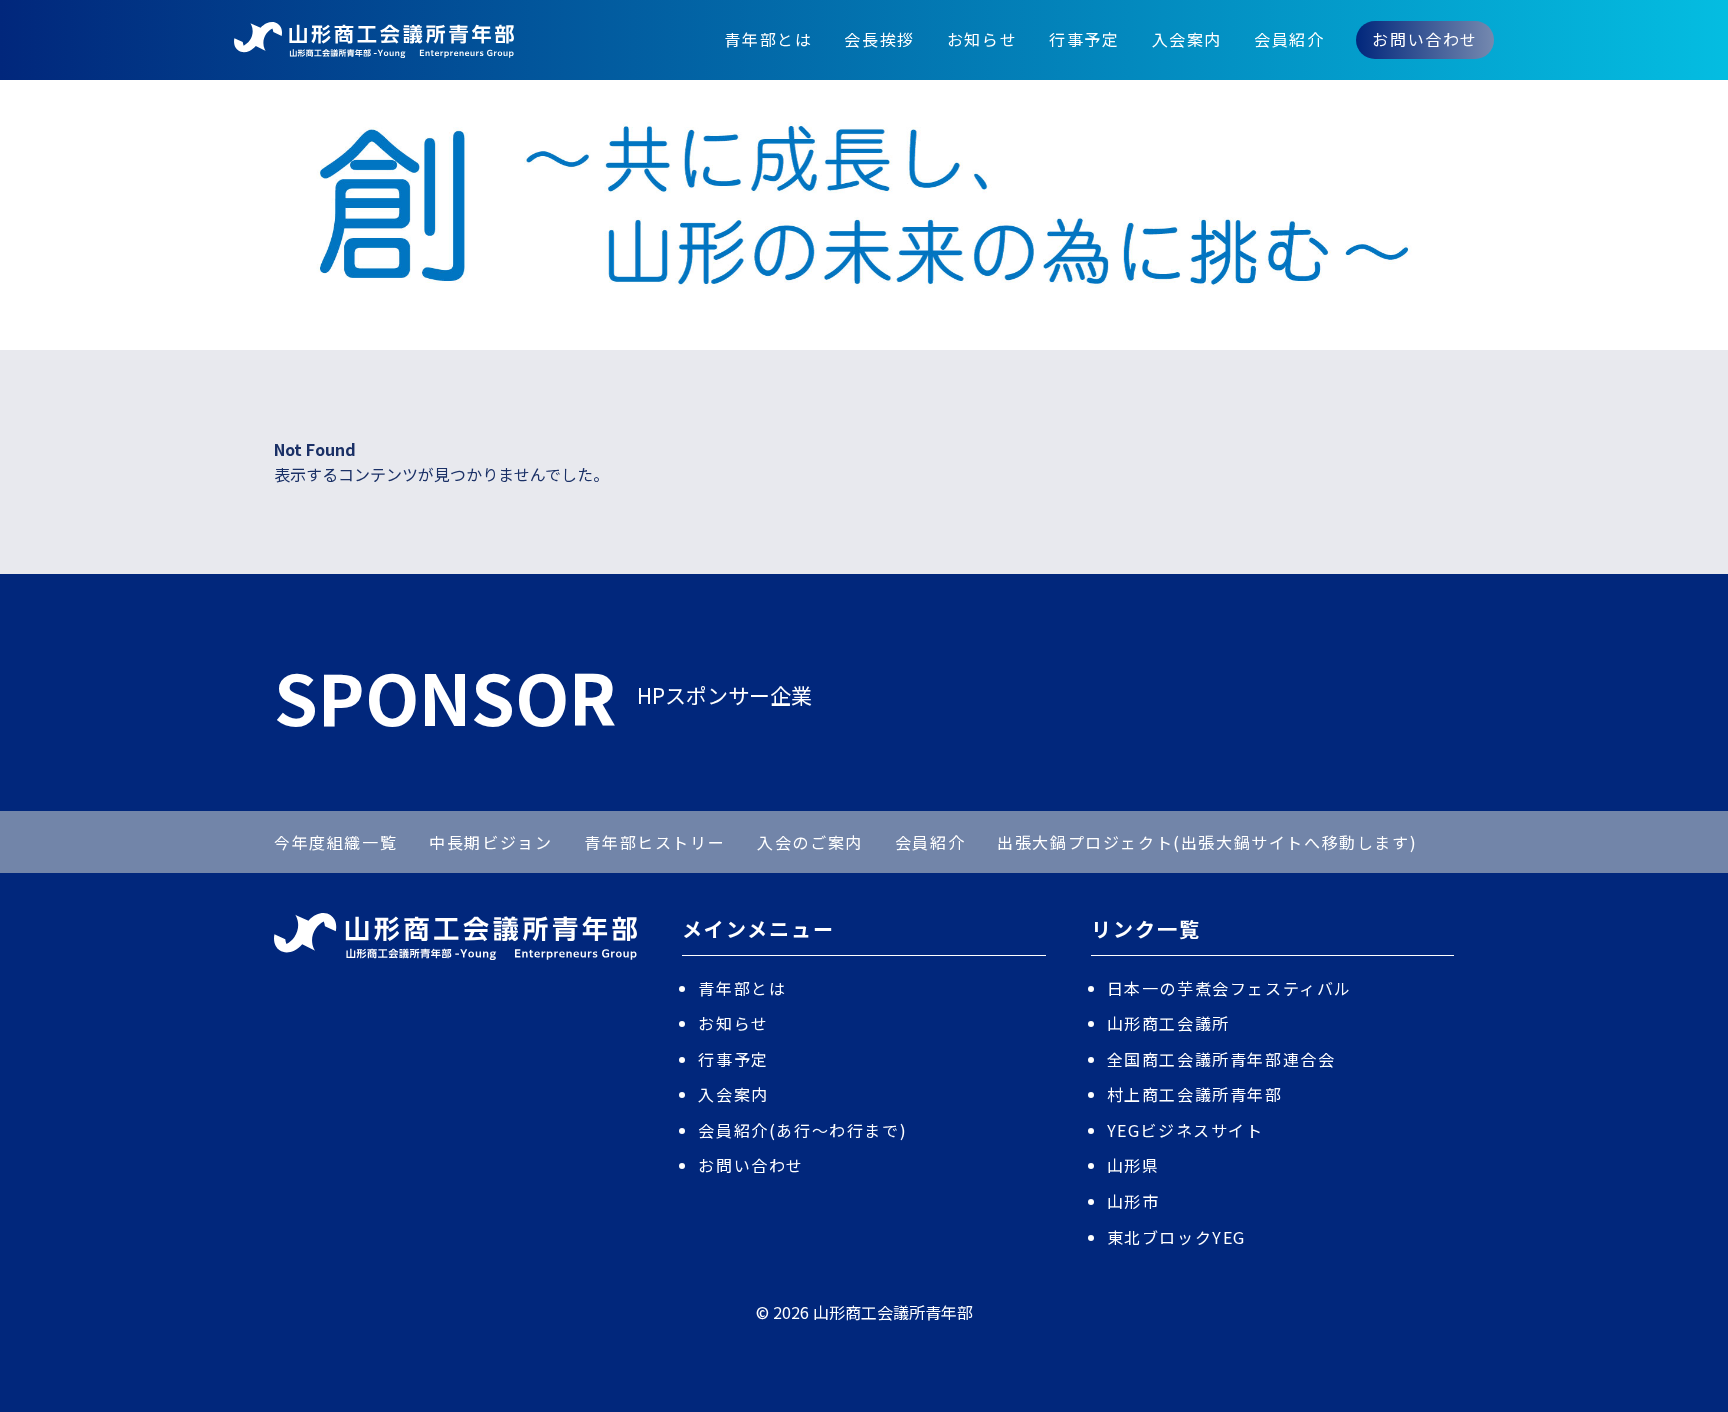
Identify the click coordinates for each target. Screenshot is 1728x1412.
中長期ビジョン (490, 842)
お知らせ (982, 39)
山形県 (1133, 1165)
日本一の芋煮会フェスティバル (1229, 988)
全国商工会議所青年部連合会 (1221, 1059)
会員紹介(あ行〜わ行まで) (802, 1130)
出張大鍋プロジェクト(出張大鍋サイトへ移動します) (1207, 842)
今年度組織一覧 (335, 842)
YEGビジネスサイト (1185, 1130)
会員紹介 (1289, 39)
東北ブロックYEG (1176, 1237)
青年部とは (768, 39)
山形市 (1133, 1201)
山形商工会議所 (1168, 1023)
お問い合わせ (1425, 39)
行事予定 (1084, 39)
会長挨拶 (879, 39)
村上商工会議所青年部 (1195, 1094)
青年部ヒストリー (654, 842)
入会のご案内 (810, 842)
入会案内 (1187, 39)
